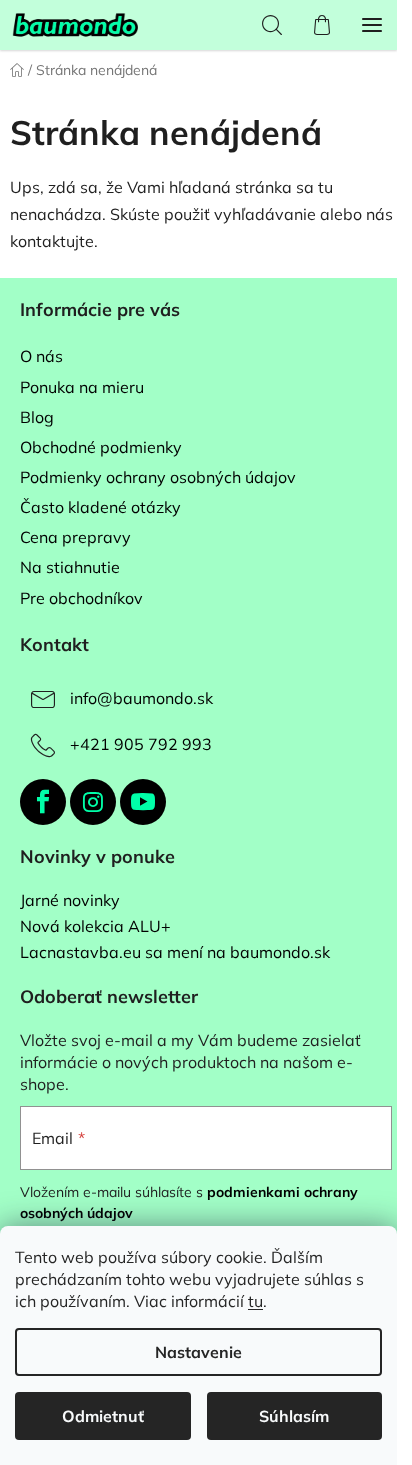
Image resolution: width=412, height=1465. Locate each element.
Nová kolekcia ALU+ (95, 927)
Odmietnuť (103, 1416)
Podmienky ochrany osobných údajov (158, 477)
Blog (37, 417)
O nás (41, 356)
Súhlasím (294, 1416)
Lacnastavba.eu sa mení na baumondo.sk (175, 953)
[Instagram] (93, 802)
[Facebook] (43, 802)
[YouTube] (143, 802)
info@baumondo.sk (141, 698)
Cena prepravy (75, 537)
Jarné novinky (70, 901)
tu (255, 1301)
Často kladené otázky (100, 507)
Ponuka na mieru (82, 387)
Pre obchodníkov (81, 598)
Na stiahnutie (70, 567)
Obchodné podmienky (101, 447)
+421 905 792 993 (141, 744)
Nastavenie (198, 1352)
